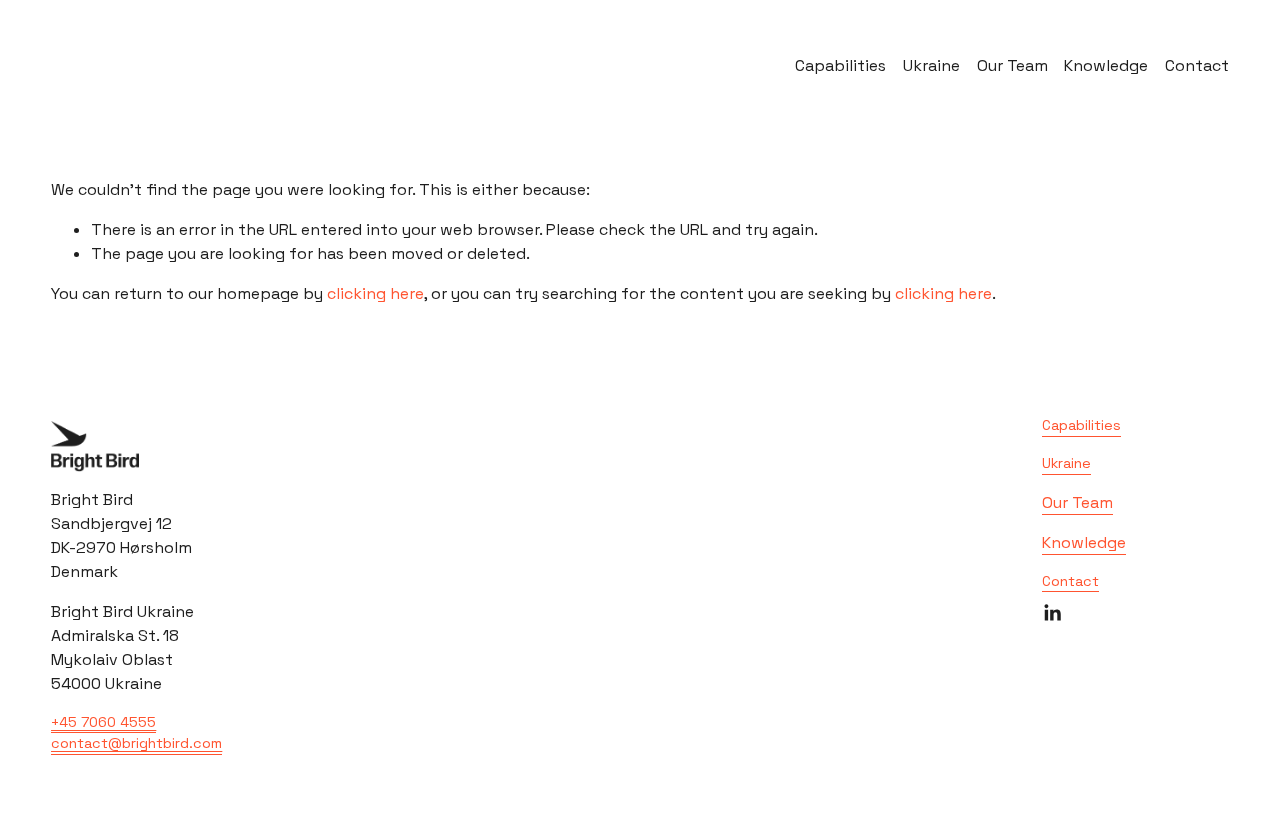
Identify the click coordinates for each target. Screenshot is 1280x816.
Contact (1197, 65)
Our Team (1012, 65)
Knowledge (1106, 65)
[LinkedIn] (1052, 613)
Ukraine (931, 65)
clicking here (375, 293)
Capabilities (840, 65)
